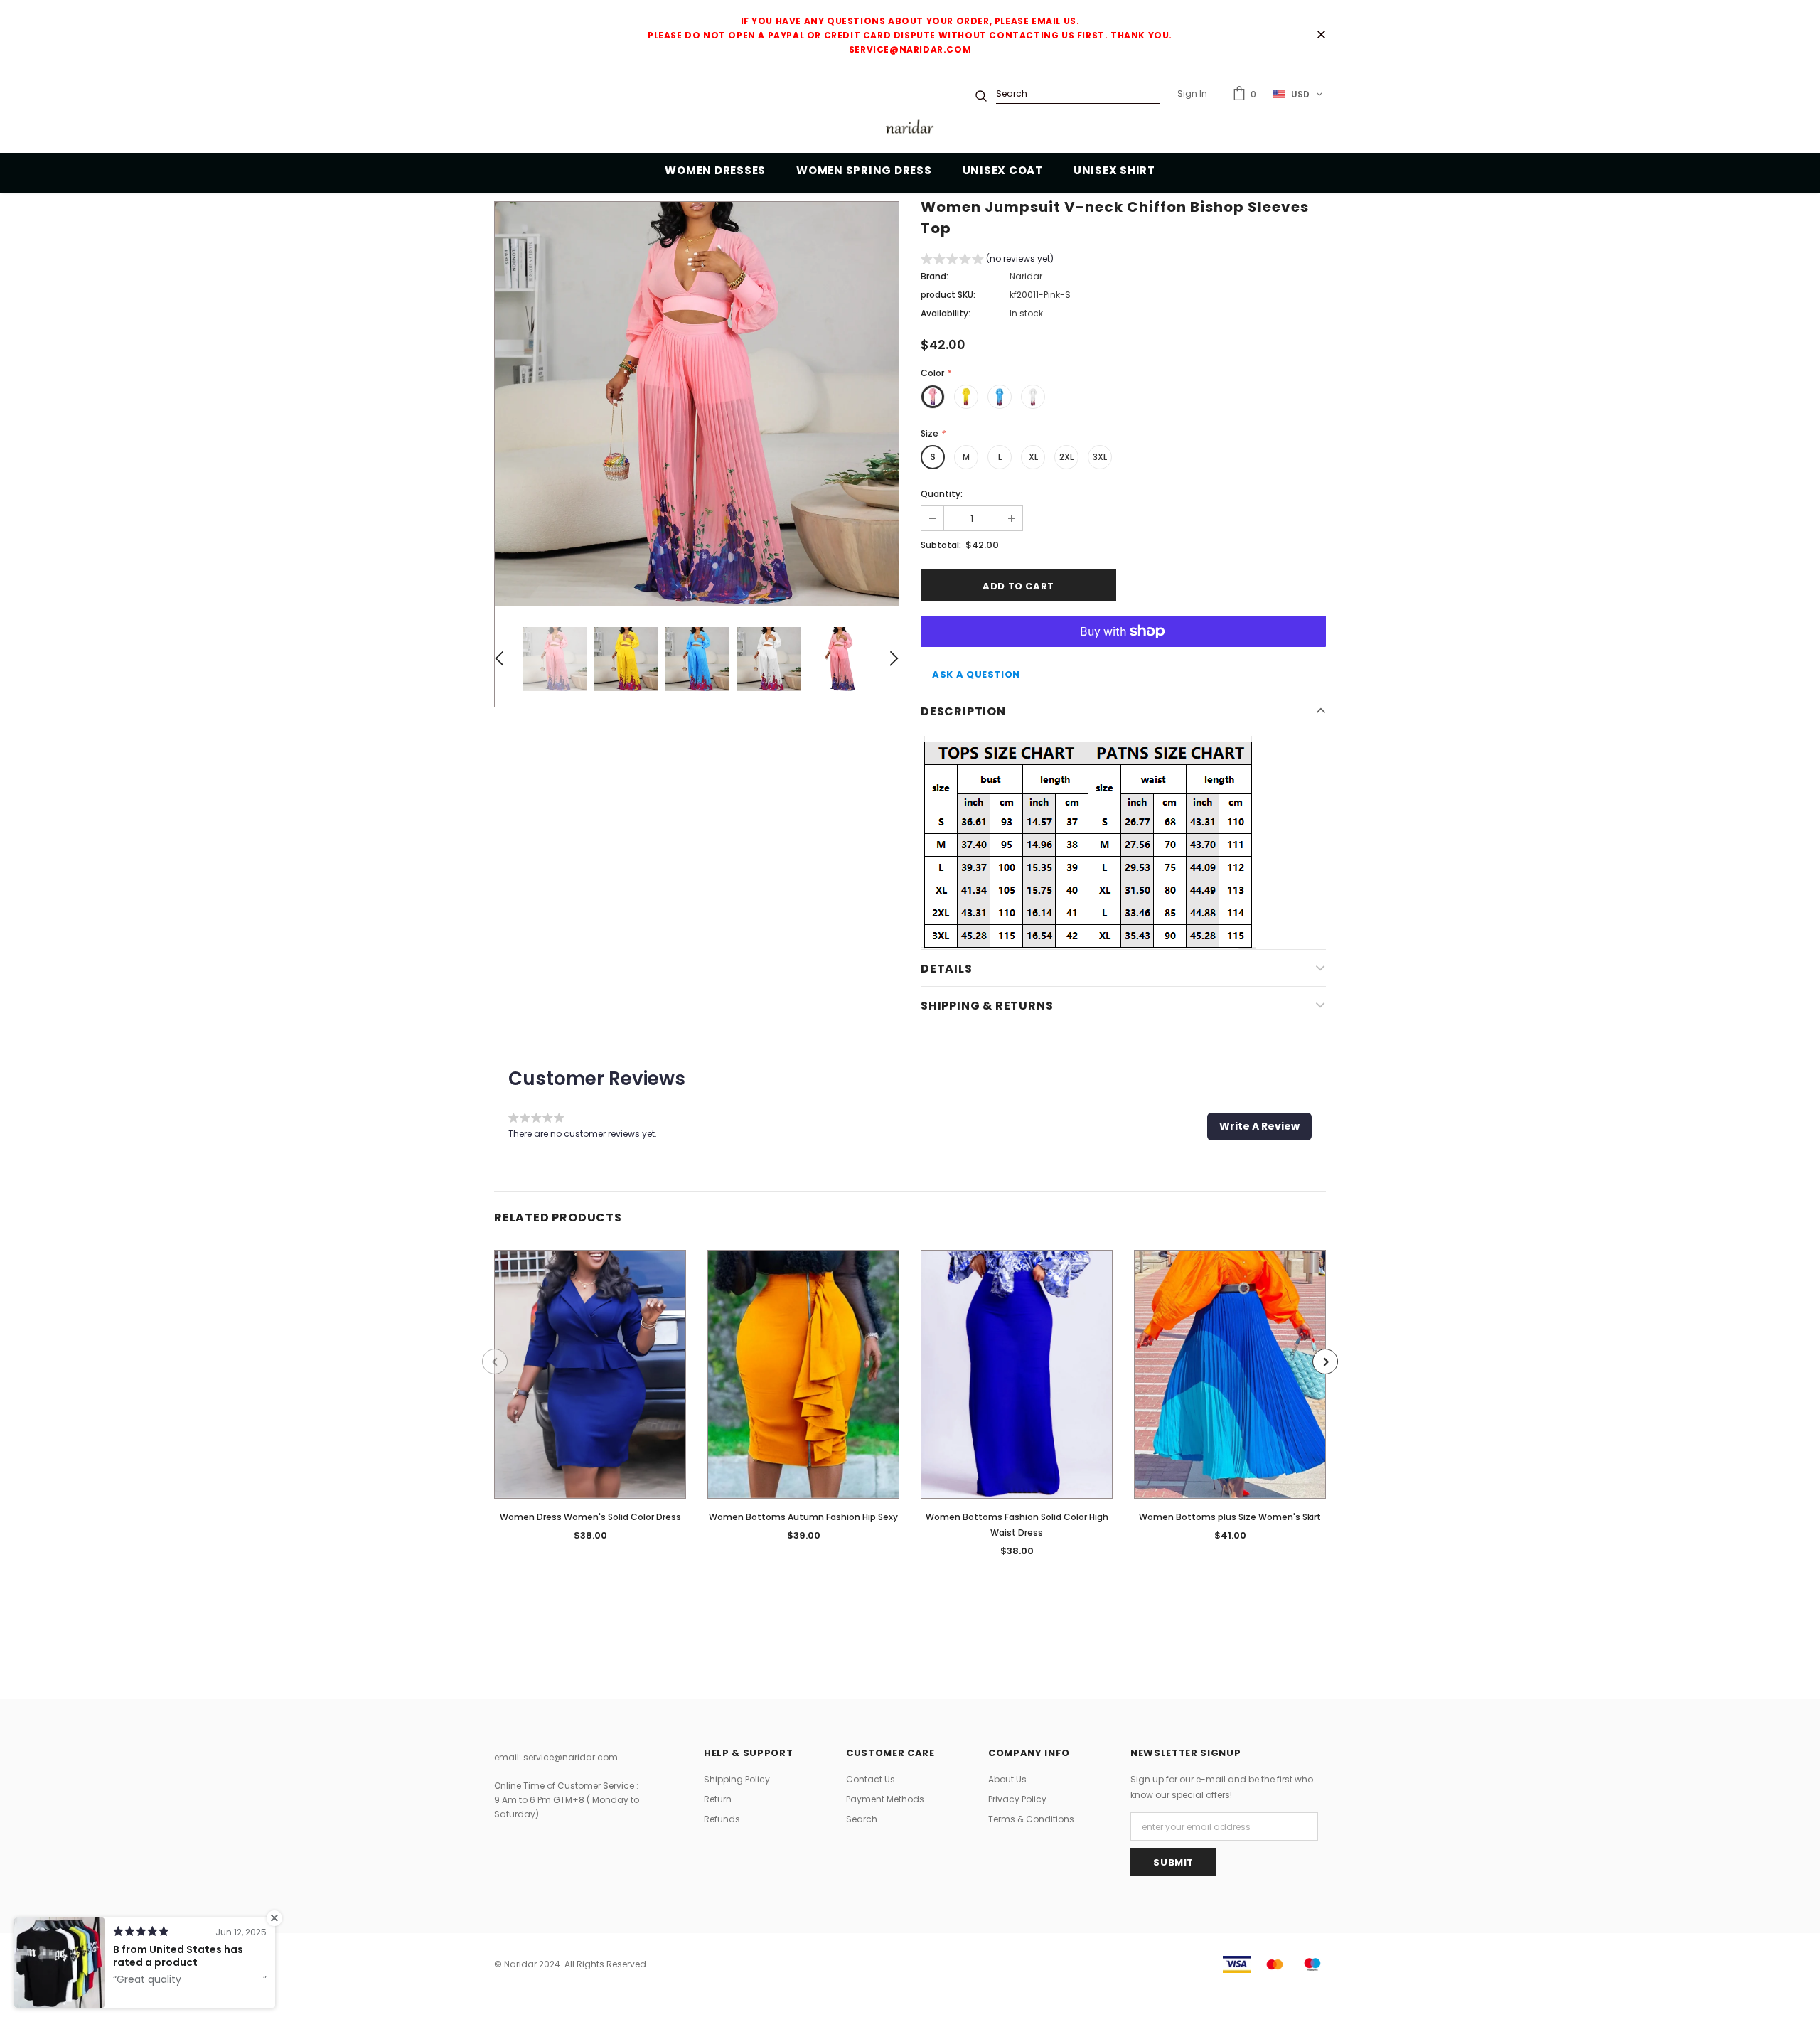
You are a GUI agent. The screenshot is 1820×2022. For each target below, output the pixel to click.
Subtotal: (941, 545)
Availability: (946, 313)
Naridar (1026, 276)
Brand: (935, 276)
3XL (1100, 457)
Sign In (1192, 93)
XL (1033, 457)
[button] (987, 261)
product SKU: (948, 295)
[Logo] (910, 129)
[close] (1321, 36)
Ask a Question (976, 674)
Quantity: (942, 494)
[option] (697, 404)
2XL (1066, 457)
